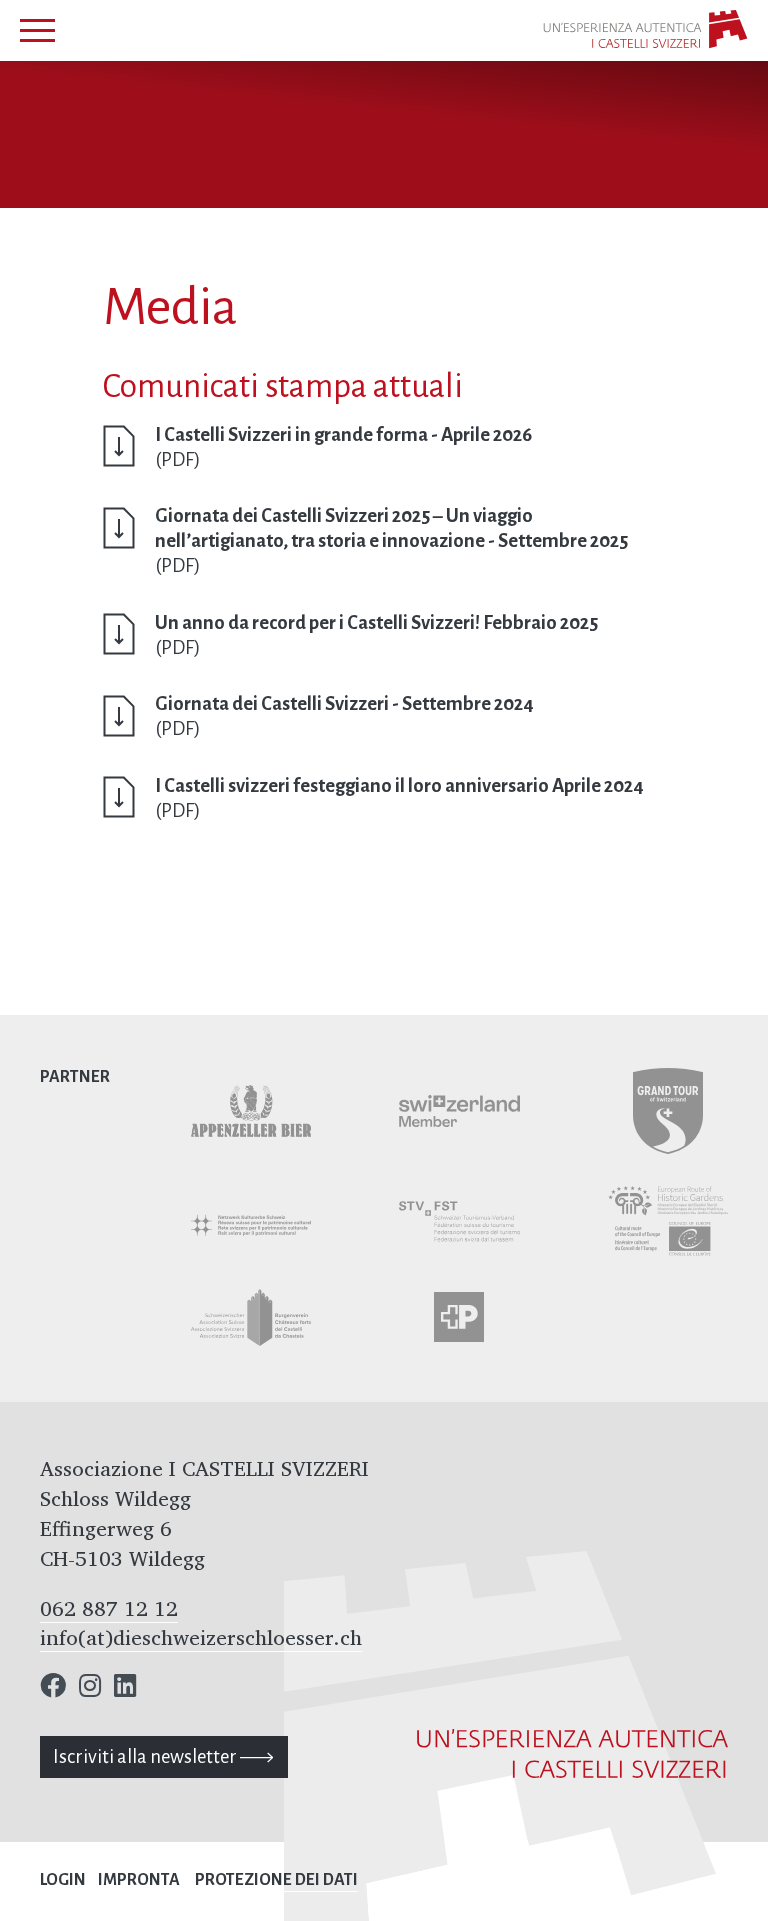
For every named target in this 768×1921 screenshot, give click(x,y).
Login (63, 1880)
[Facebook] (53, 1688)
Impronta (139, 1880)
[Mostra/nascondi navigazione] (37, 30)
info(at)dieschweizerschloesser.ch (201, 1637)
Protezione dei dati (276, 1880)
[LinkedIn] (125, 1688)
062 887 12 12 (109, 1608)
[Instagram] (90, 1688)
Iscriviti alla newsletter (146, 1756)
